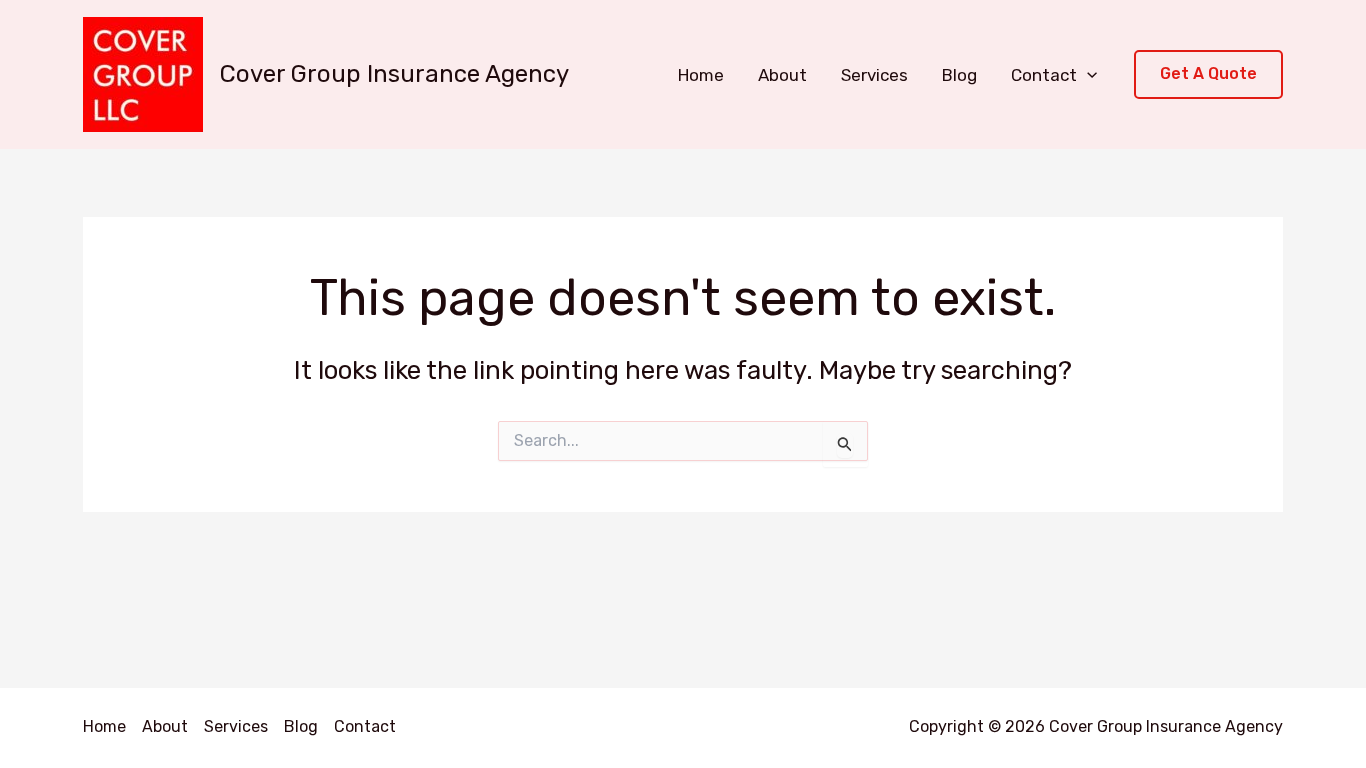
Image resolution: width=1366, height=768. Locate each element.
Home (701, 75)
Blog (959, 75)
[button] (1208, 74)
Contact (1044, 75)
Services (874, 75)
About (782, 75)
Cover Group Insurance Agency (394, 74)
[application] (1087, 75)
